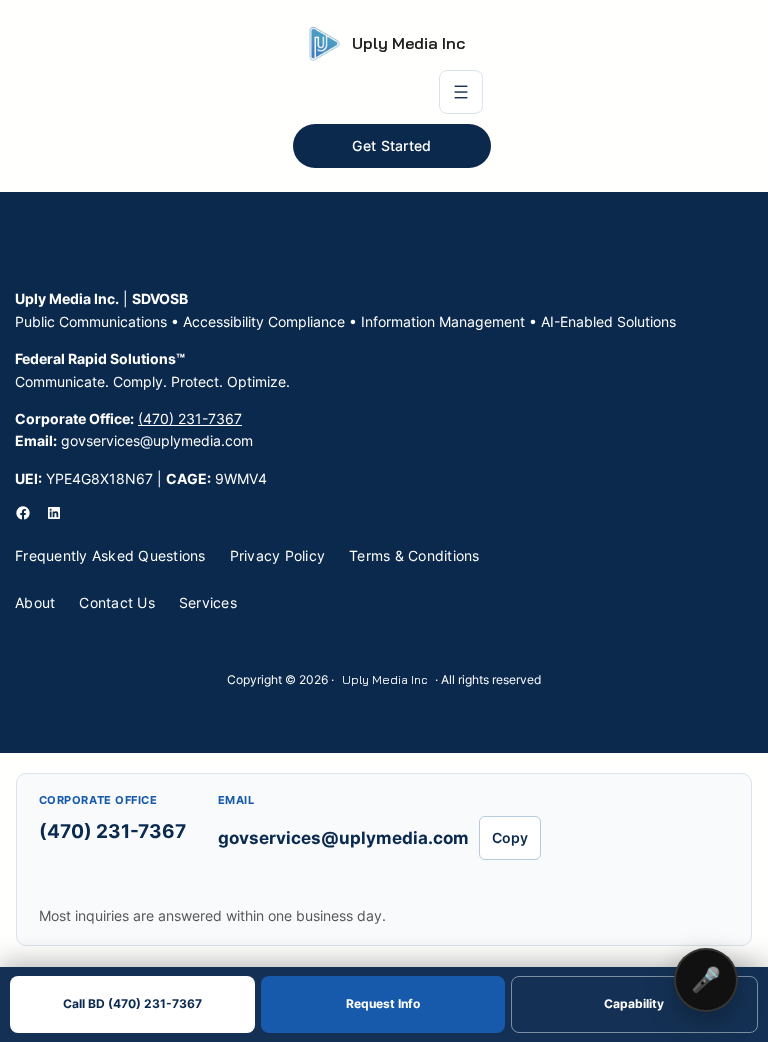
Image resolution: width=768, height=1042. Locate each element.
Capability (634, 1004)
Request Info (383, 1004)
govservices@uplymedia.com (343, 838)
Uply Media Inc (408, 43)
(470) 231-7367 (190, 418)
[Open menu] (461, 92)
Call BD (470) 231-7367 (132, 1004)
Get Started (391, 146)
